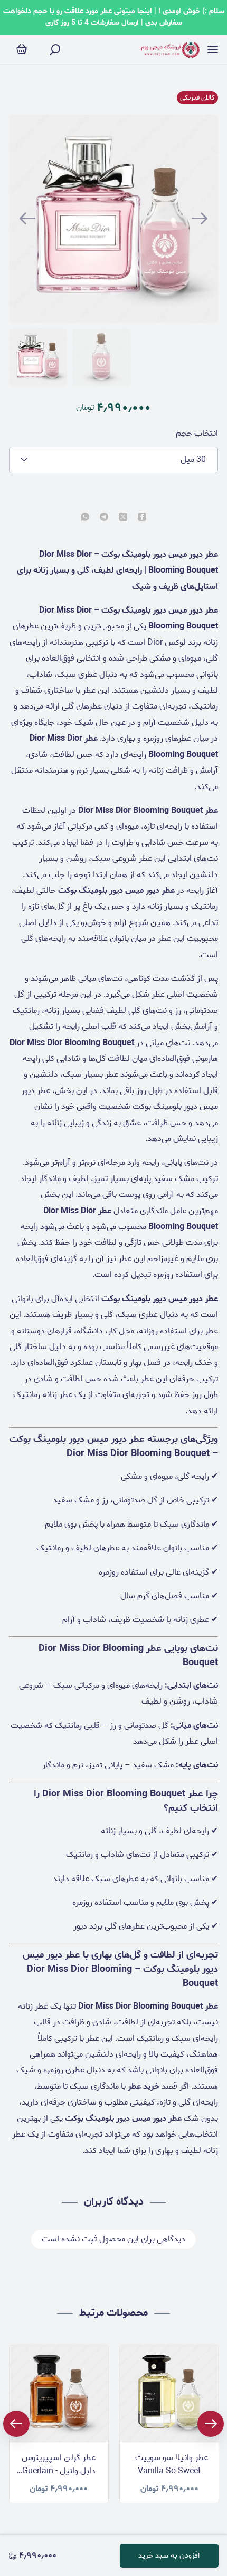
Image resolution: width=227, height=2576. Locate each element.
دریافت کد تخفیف (113, 1371)
